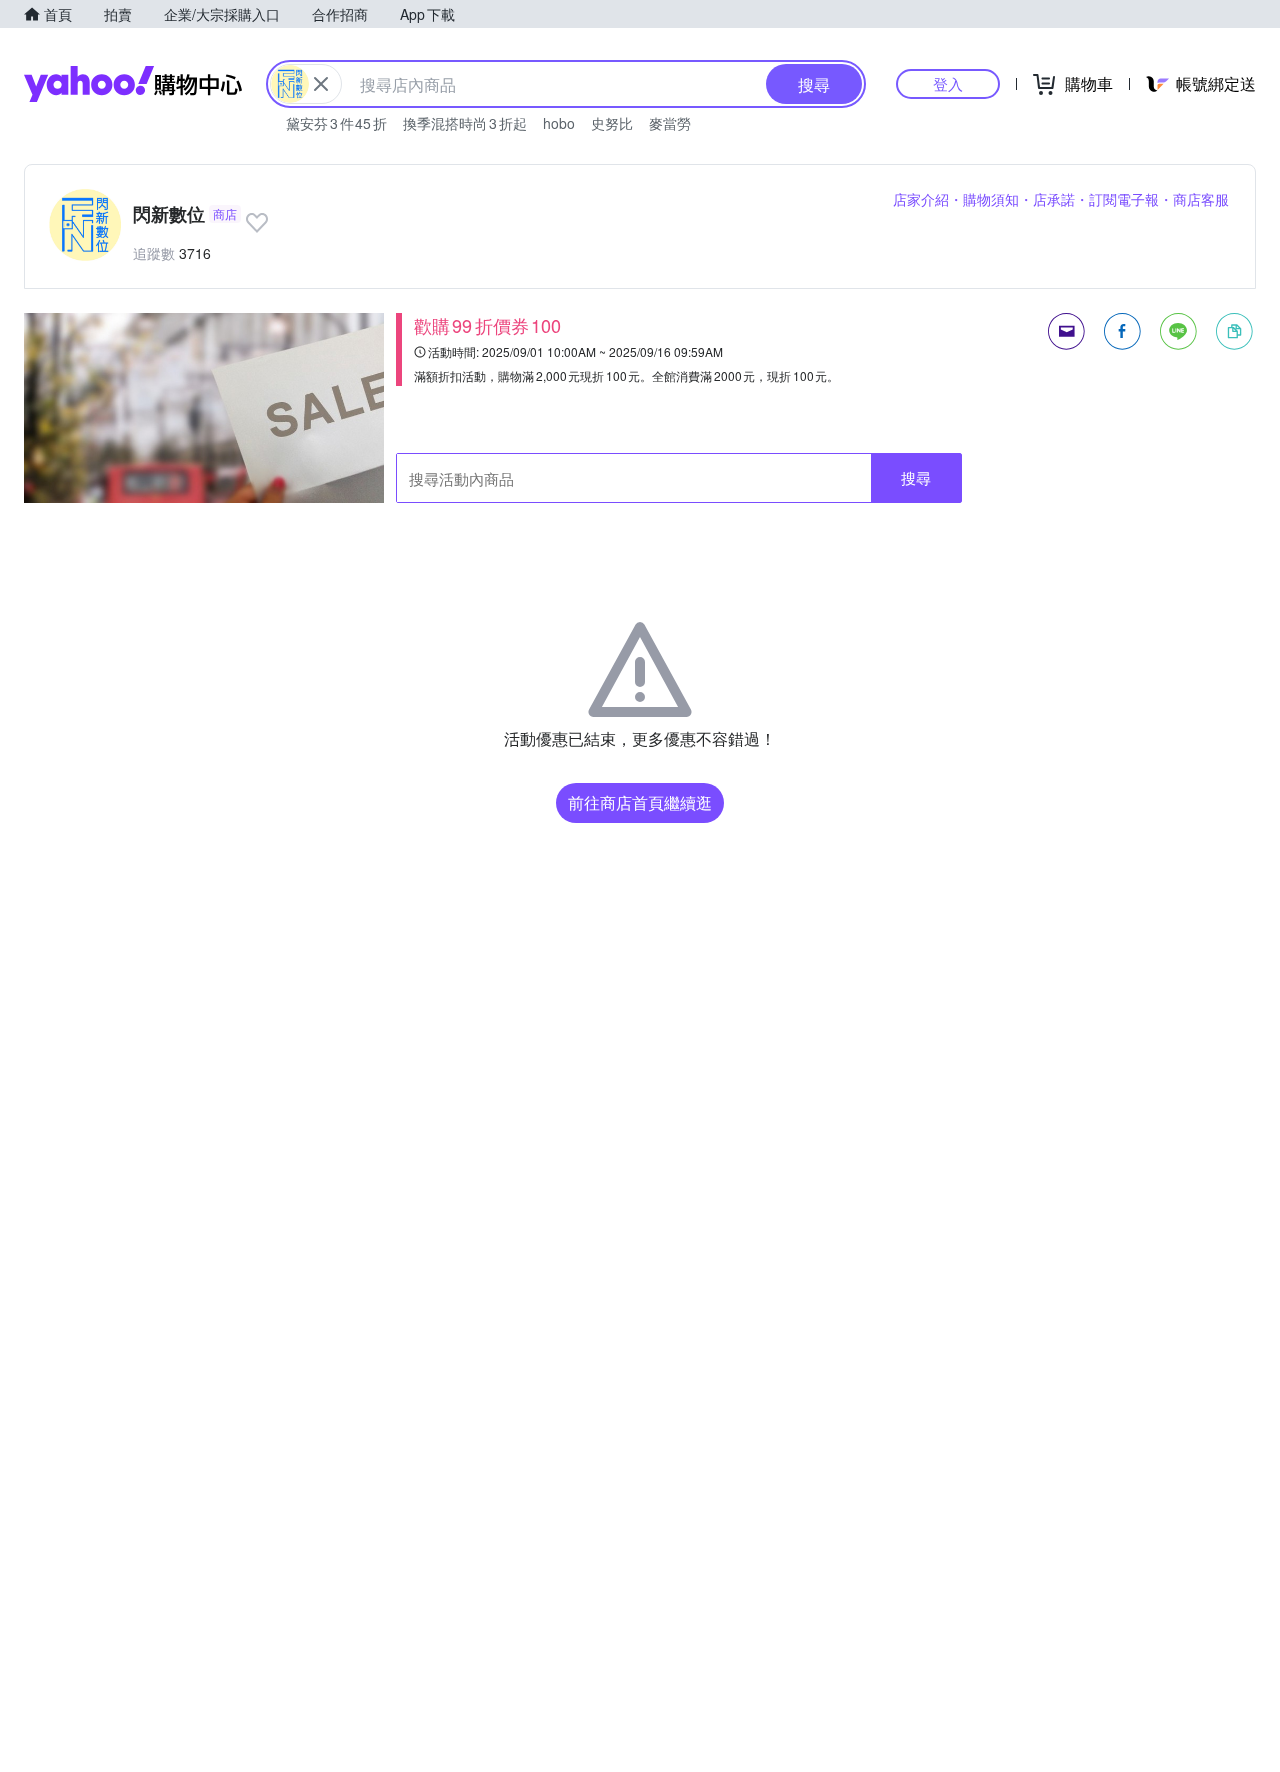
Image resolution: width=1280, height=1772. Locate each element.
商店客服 (1201, 199)
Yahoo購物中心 (133, 84)
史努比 (612, 123)
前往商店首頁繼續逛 (640, 802)
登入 (948, 83)
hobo (559, 123)
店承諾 (1054, 199)
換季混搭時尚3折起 (465, 123)
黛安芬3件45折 (336, 123)
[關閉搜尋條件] (321, 84)
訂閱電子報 (1124, 199)
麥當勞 (670, 123)
